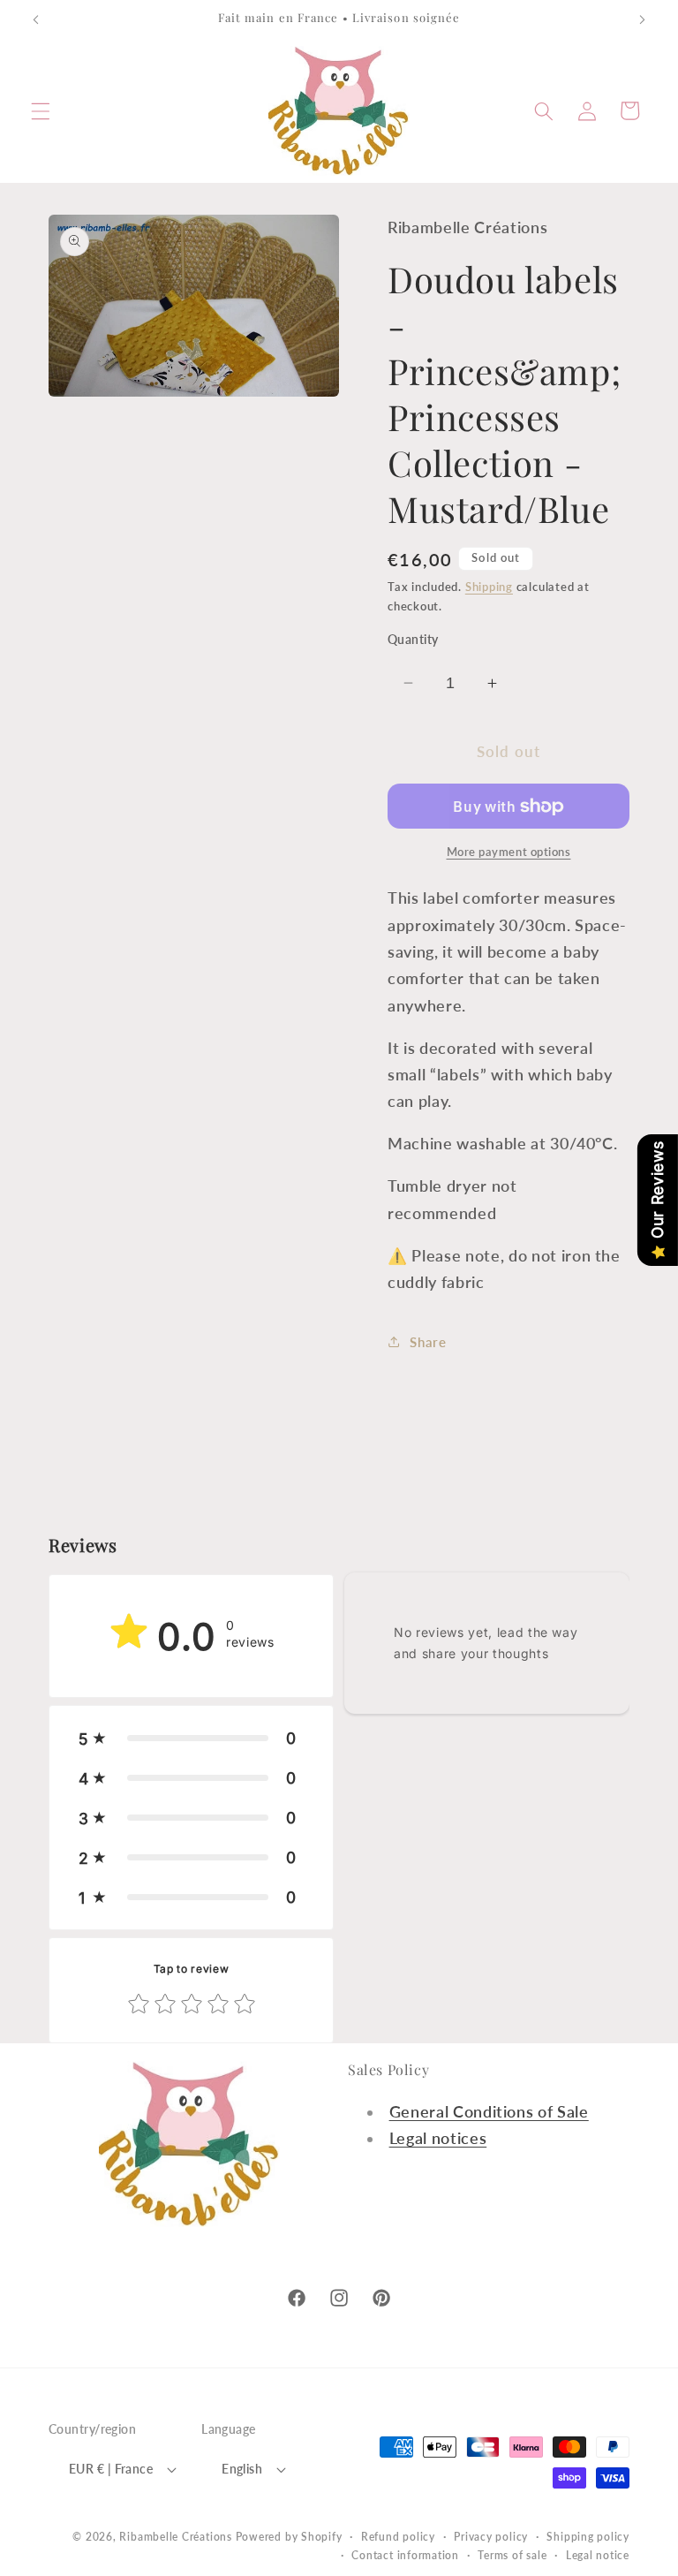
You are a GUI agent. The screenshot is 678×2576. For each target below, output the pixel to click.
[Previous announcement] (36, 19)
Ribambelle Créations (175, 2537)
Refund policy (398, 2537)
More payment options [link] (509, 852)
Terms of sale (512, 2555)
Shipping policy (588, 2537)
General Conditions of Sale (489, 2112)
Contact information (405, 2555)
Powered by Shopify (289, 2537)
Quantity (413, 639)
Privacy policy (491, 2537)
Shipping (489, 587)
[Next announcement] (642, 19)
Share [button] (428, 1342)
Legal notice (598, 2555)
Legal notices (438, 2138)
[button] (41, 110)
